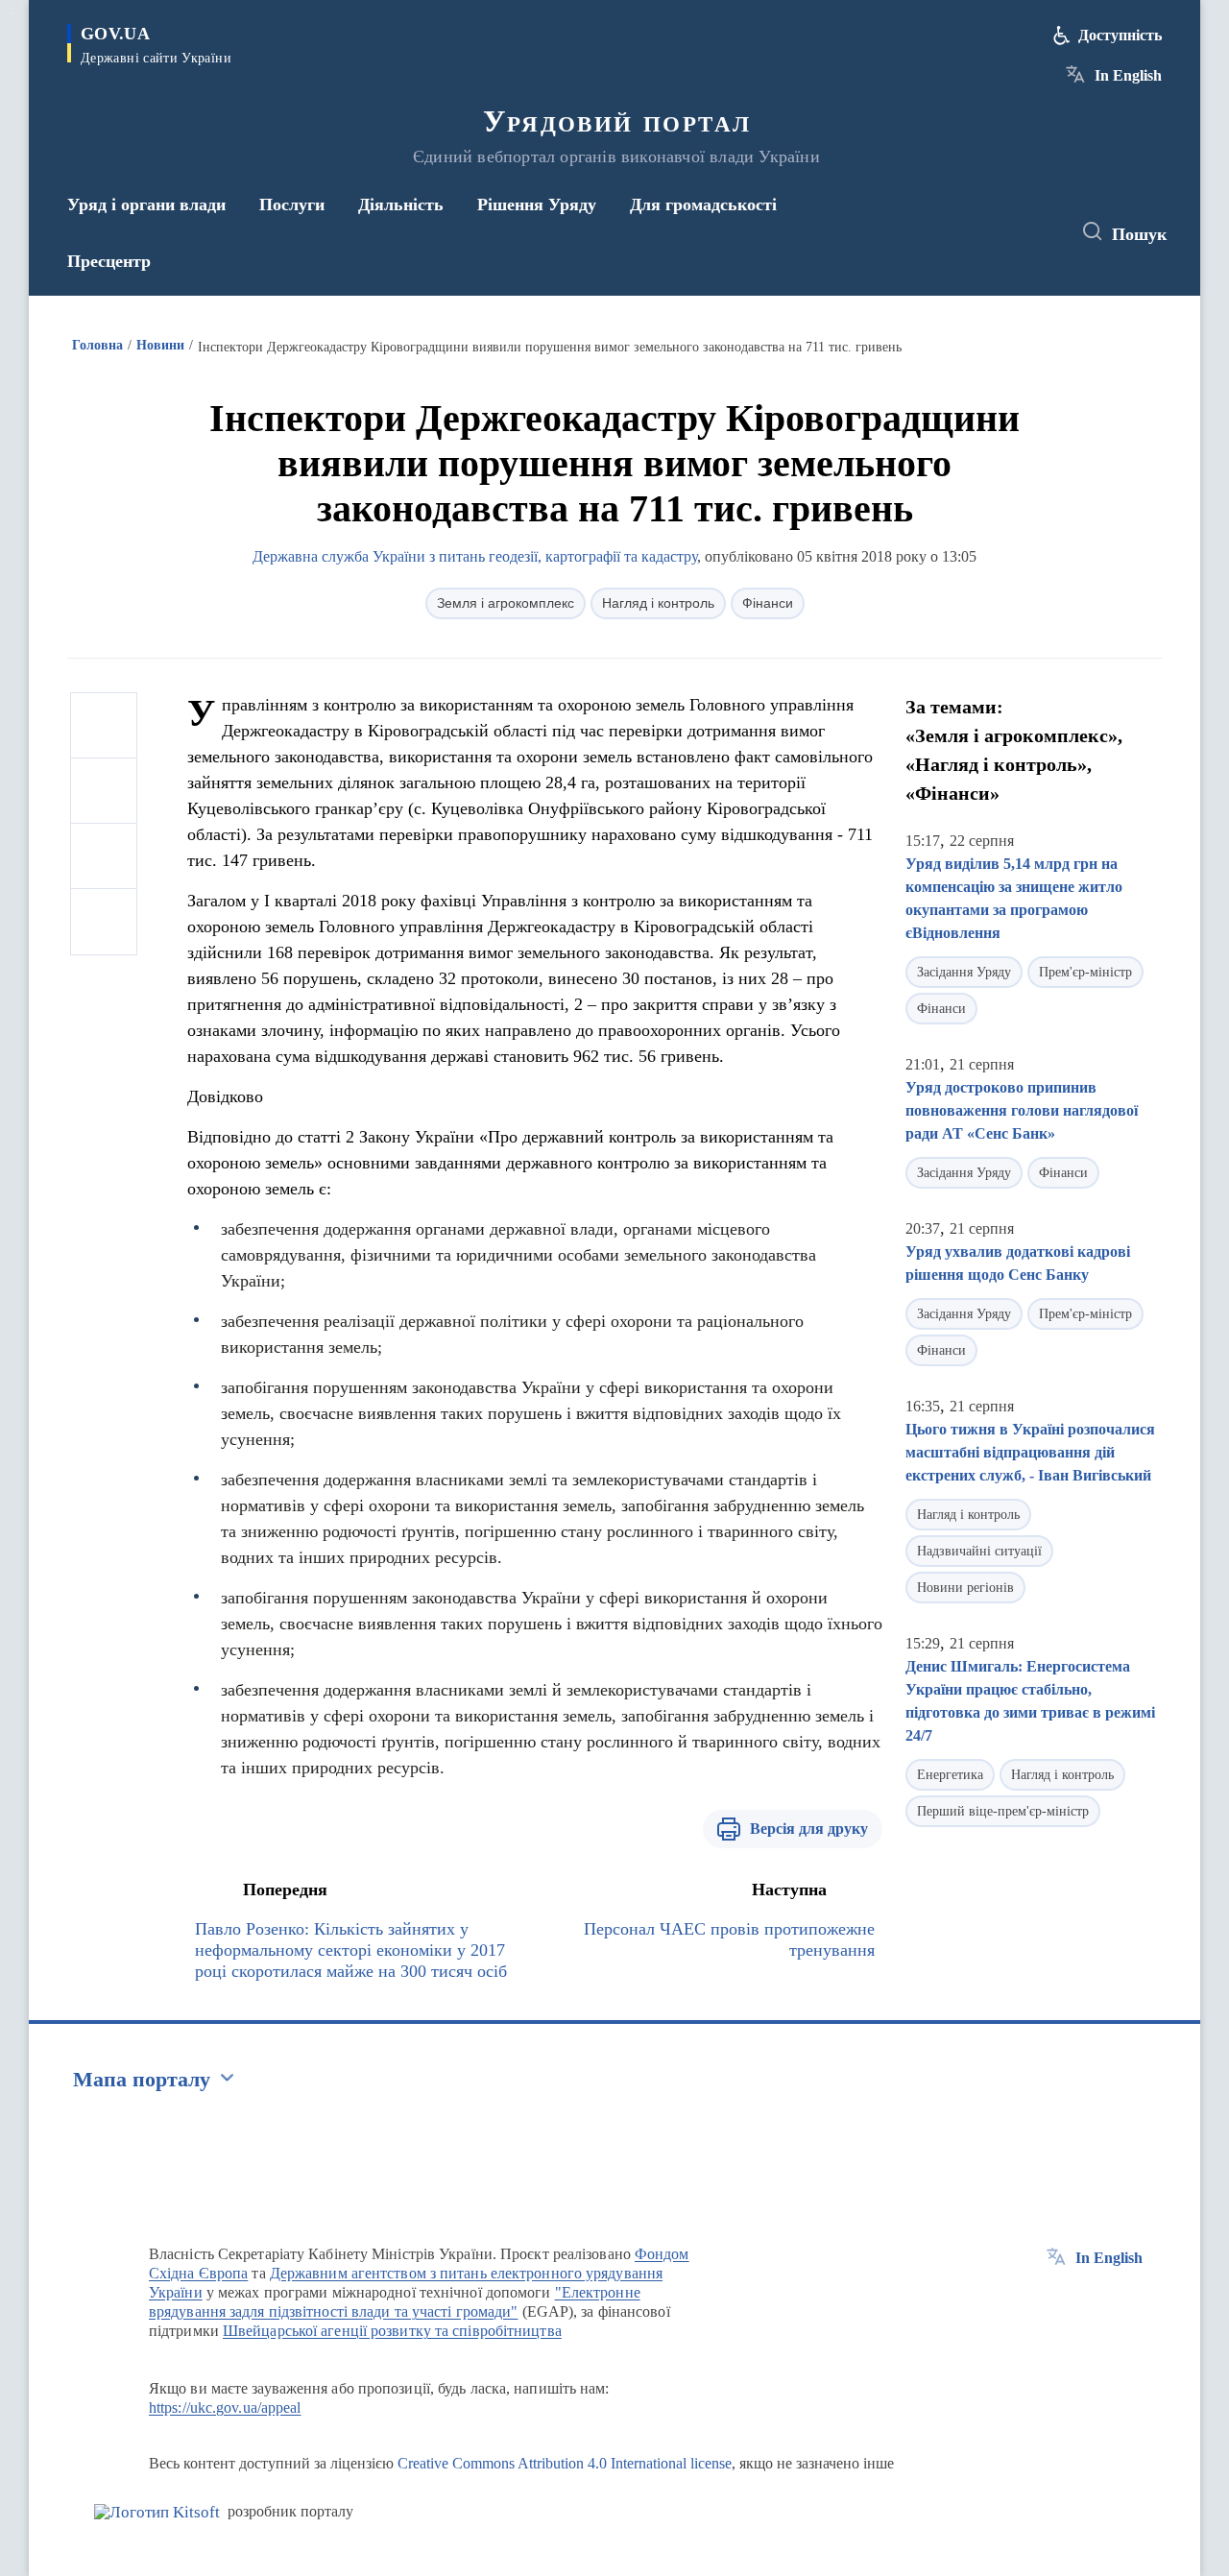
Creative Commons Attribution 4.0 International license (565, 2463)
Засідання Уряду (964, 972)
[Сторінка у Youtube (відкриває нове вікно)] (1038, 232)
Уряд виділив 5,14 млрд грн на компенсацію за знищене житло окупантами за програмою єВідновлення (1014, 898)
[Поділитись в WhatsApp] (104, 856)
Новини (160, 345)
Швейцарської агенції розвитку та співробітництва (392, 2331)
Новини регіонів (965, 1588)
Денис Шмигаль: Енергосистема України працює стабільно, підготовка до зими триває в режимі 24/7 (1030, 1701)
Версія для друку (809, 1829)
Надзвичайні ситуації (979, 1551)
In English (1128, 75)
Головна (97, 345)
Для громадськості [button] (703, 205)
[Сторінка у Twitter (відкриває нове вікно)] (1002, 232)
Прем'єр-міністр (1085, 972)
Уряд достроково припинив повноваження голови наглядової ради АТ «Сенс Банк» (1022, 1110)
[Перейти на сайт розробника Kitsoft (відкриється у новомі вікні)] (157, 2512)
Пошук (1139, 234)
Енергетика (950, 1775)
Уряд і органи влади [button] (146, 205)
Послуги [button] (292, 205)
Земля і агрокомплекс (506, 603)
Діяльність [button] (401, 205)
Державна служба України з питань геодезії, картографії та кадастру (475, 556)
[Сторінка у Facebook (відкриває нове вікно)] (967, 232)
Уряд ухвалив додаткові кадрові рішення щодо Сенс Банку (1018, 1263)
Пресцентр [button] (109, 261)
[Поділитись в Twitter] (104, 791)
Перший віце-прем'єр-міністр (1003, 1811)
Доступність (1120, 35)
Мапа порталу (142, 2079)
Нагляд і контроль (658, 603)
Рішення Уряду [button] (537, 205)
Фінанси (768, 603)
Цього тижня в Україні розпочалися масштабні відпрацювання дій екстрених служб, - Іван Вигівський (1030, 1452)
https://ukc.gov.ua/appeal (225, 2407)
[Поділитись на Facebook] (104, 726)
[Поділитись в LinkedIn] (104, 922)
